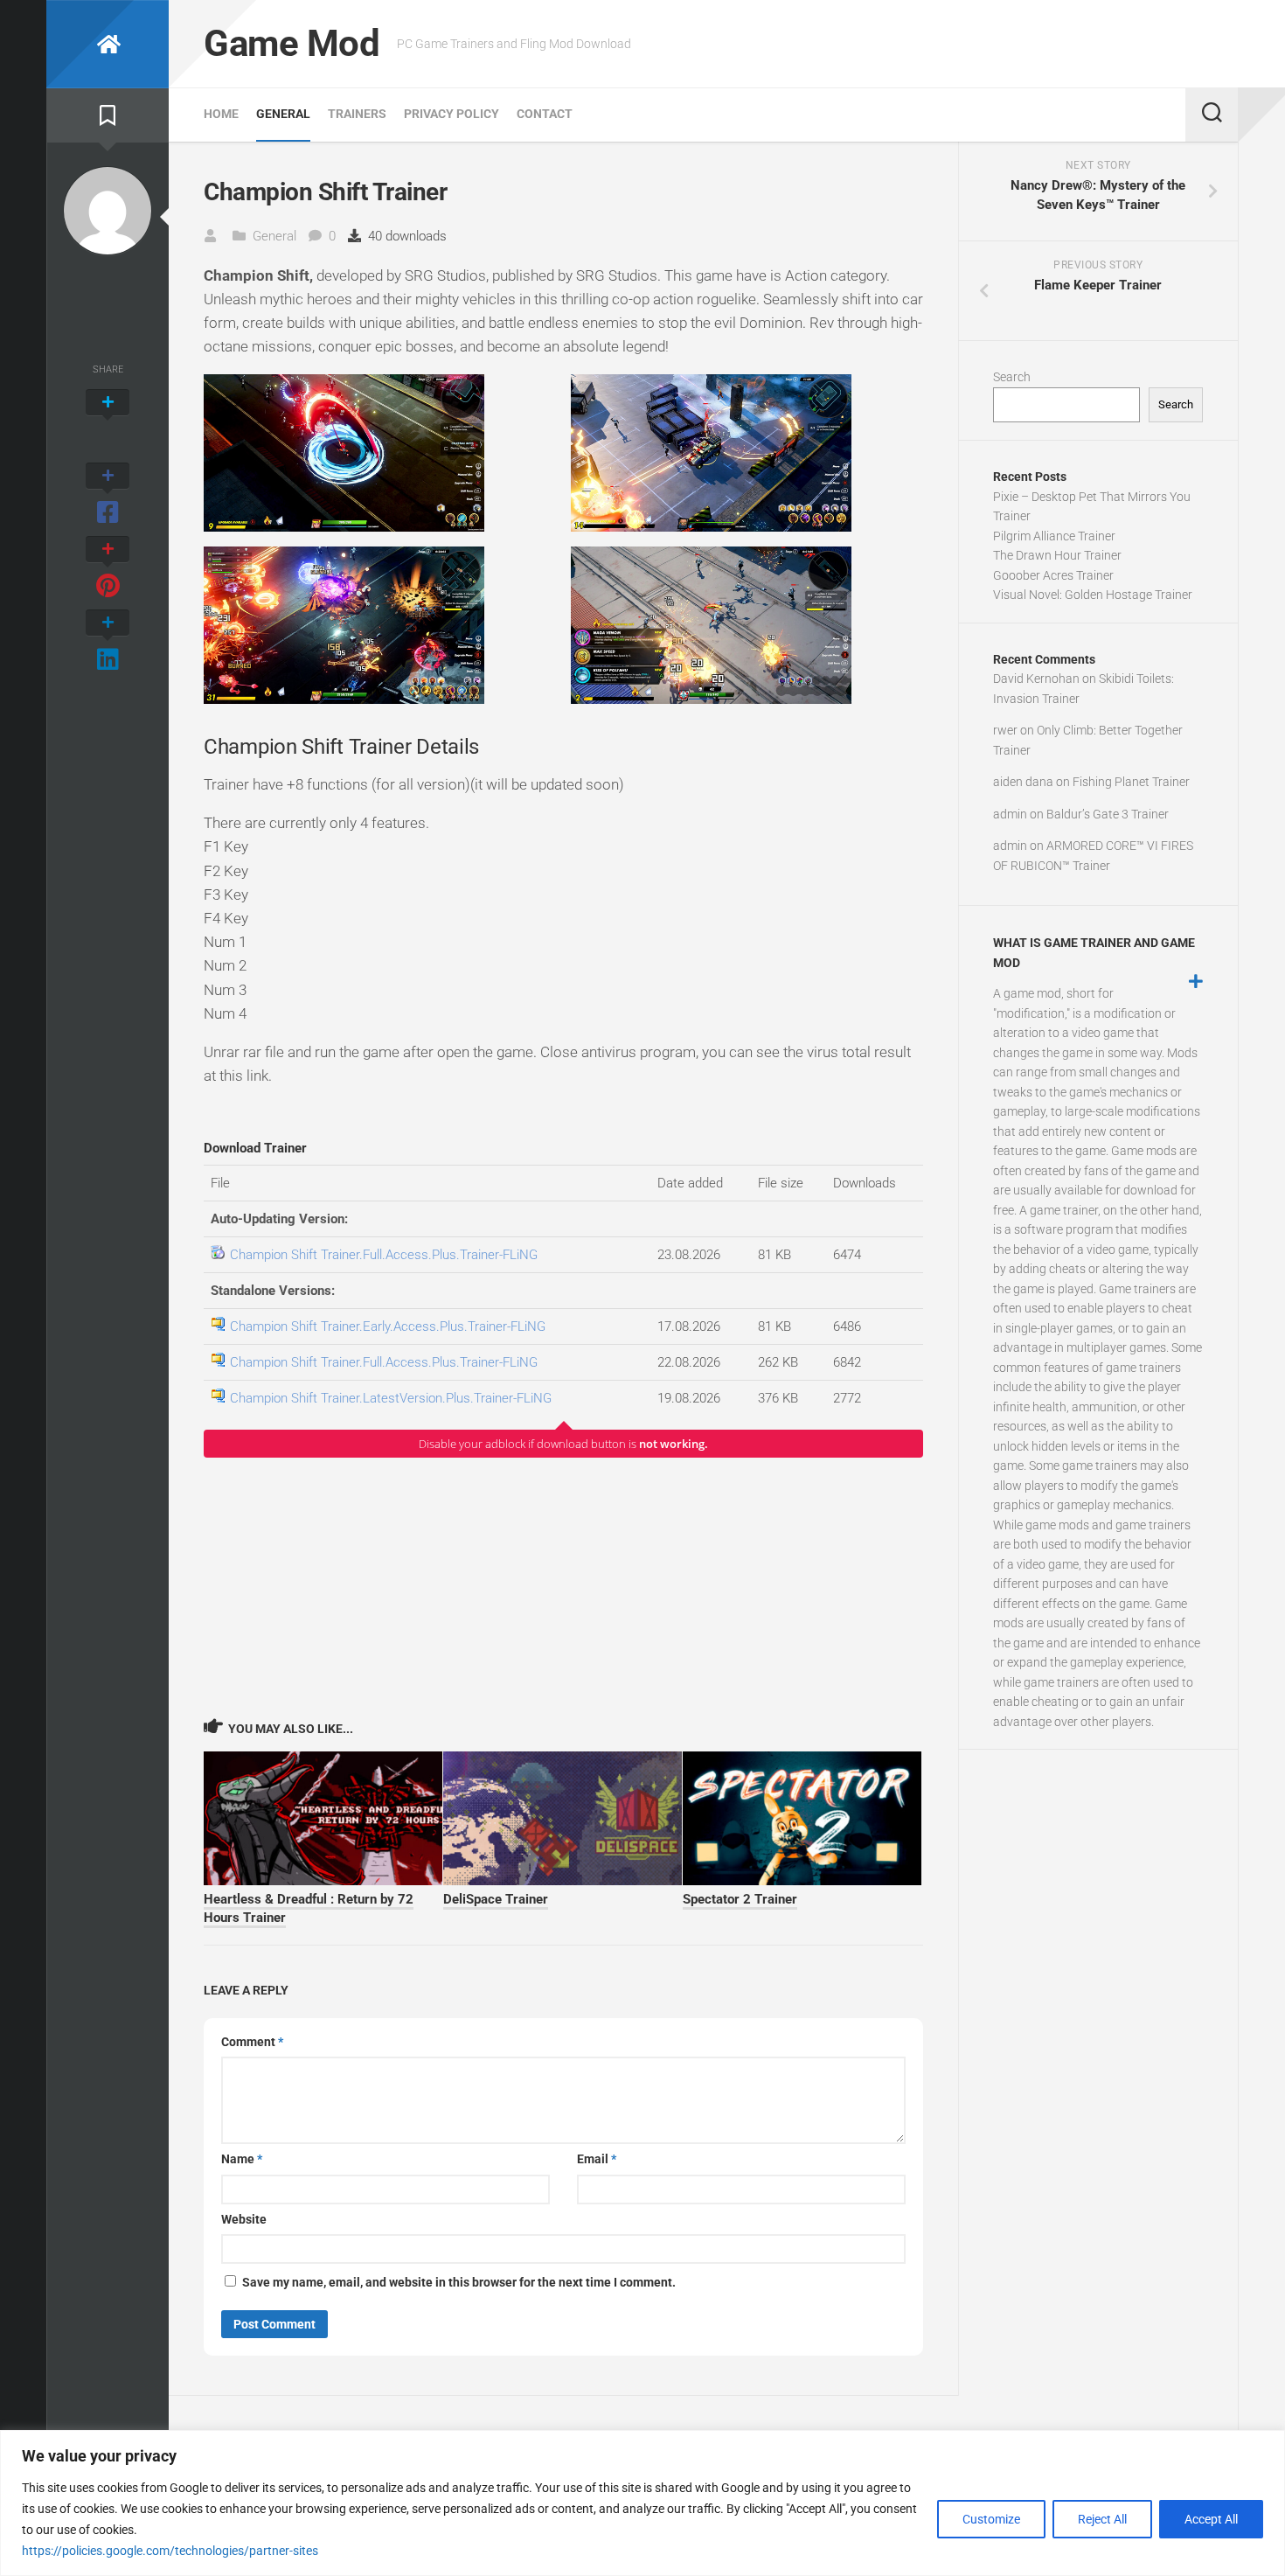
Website (244, 2219)
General (283, 114)
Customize (991, 2519)
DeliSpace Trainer (496, 1899)
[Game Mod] (108, 44)
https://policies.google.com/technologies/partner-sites (170, 2551)
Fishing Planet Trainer (1131, 782)
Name (242, 2159)
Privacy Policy (451, 114)
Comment (252, 2042)
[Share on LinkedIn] (108, 642)
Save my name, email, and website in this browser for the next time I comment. (459, 2282)
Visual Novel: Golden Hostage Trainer (1093, 595)
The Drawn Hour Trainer (1057, 555)
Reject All (1102, 2519)
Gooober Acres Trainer (1053, 575)
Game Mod (292, 43)
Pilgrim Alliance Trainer (1054, 536)
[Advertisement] (563, 1587)
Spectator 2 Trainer (740, 1899)
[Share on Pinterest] (108, 568)
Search (1012, 377)
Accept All (1211, 2519)
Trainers (357, 114)
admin (1010, 814)
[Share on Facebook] (108, 495)
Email (597, 2159)
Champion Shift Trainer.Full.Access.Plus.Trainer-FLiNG (384, 1255)
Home (221, 114)
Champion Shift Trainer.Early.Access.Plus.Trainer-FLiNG (388, 1326)
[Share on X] (108, 421)
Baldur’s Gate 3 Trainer (1108, 814)
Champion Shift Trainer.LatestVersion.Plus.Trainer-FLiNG (391, 1398)
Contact (545, 114)
